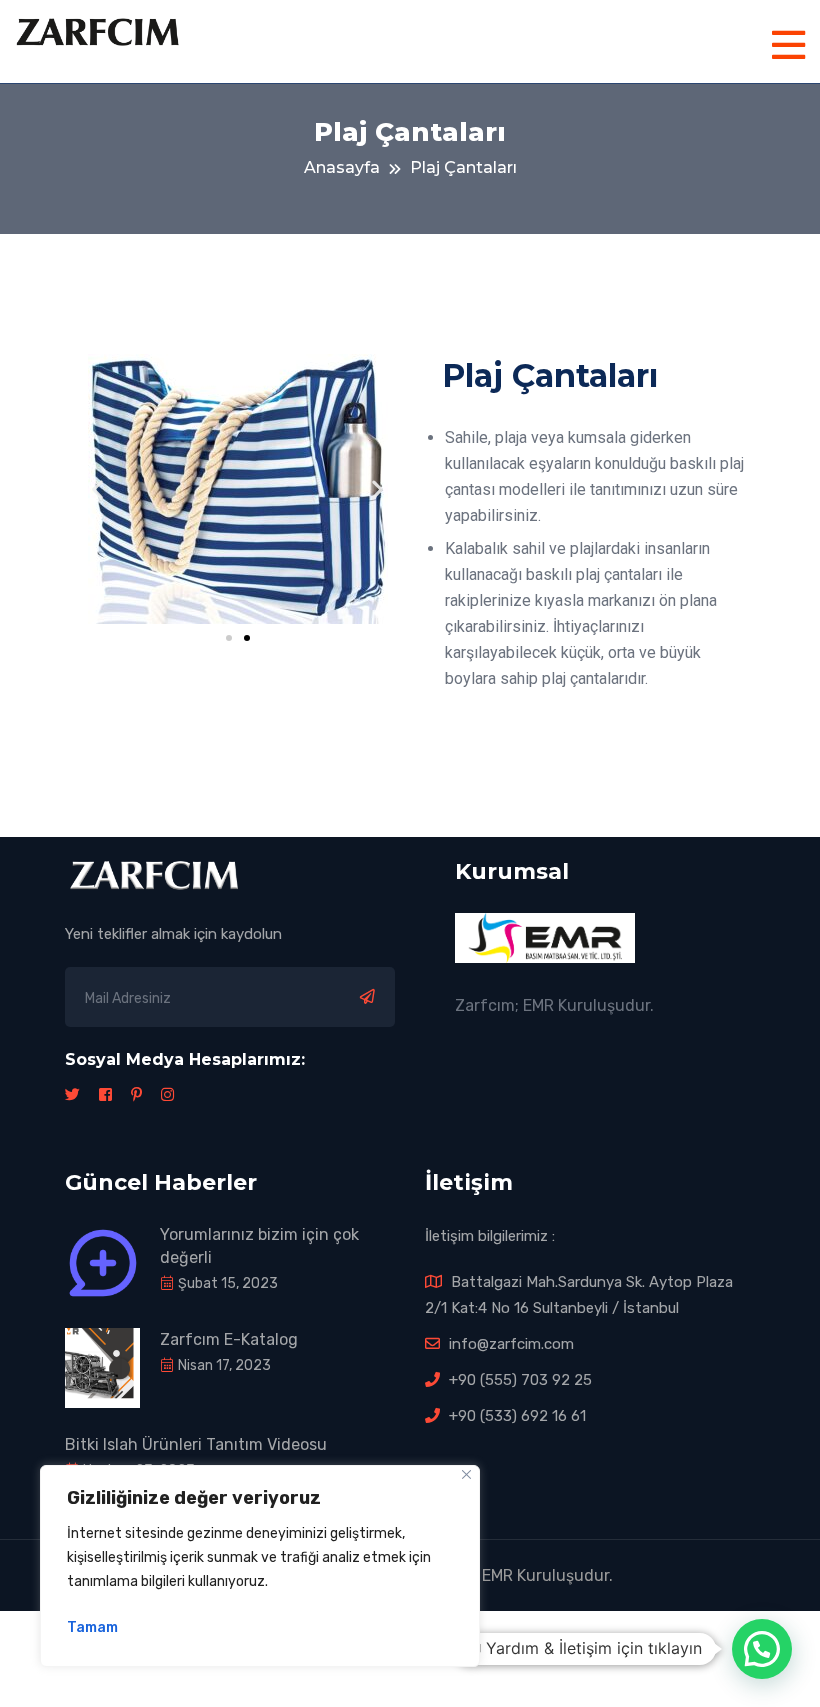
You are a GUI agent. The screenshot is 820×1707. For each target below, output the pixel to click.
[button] (229, 638)
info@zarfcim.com (509, 1344)
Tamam (92, 1627)
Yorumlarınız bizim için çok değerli (259, 1246)
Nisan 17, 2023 (223, 1365)
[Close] (466, 1474)
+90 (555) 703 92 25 (518, 1380)
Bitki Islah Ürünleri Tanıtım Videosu (196, 1444)
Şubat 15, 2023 (226, 1283)
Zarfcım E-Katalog (229, 1339)
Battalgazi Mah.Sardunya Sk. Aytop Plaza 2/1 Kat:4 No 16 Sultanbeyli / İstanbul (579, 1295)
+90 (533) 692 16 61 (515, 1416)
